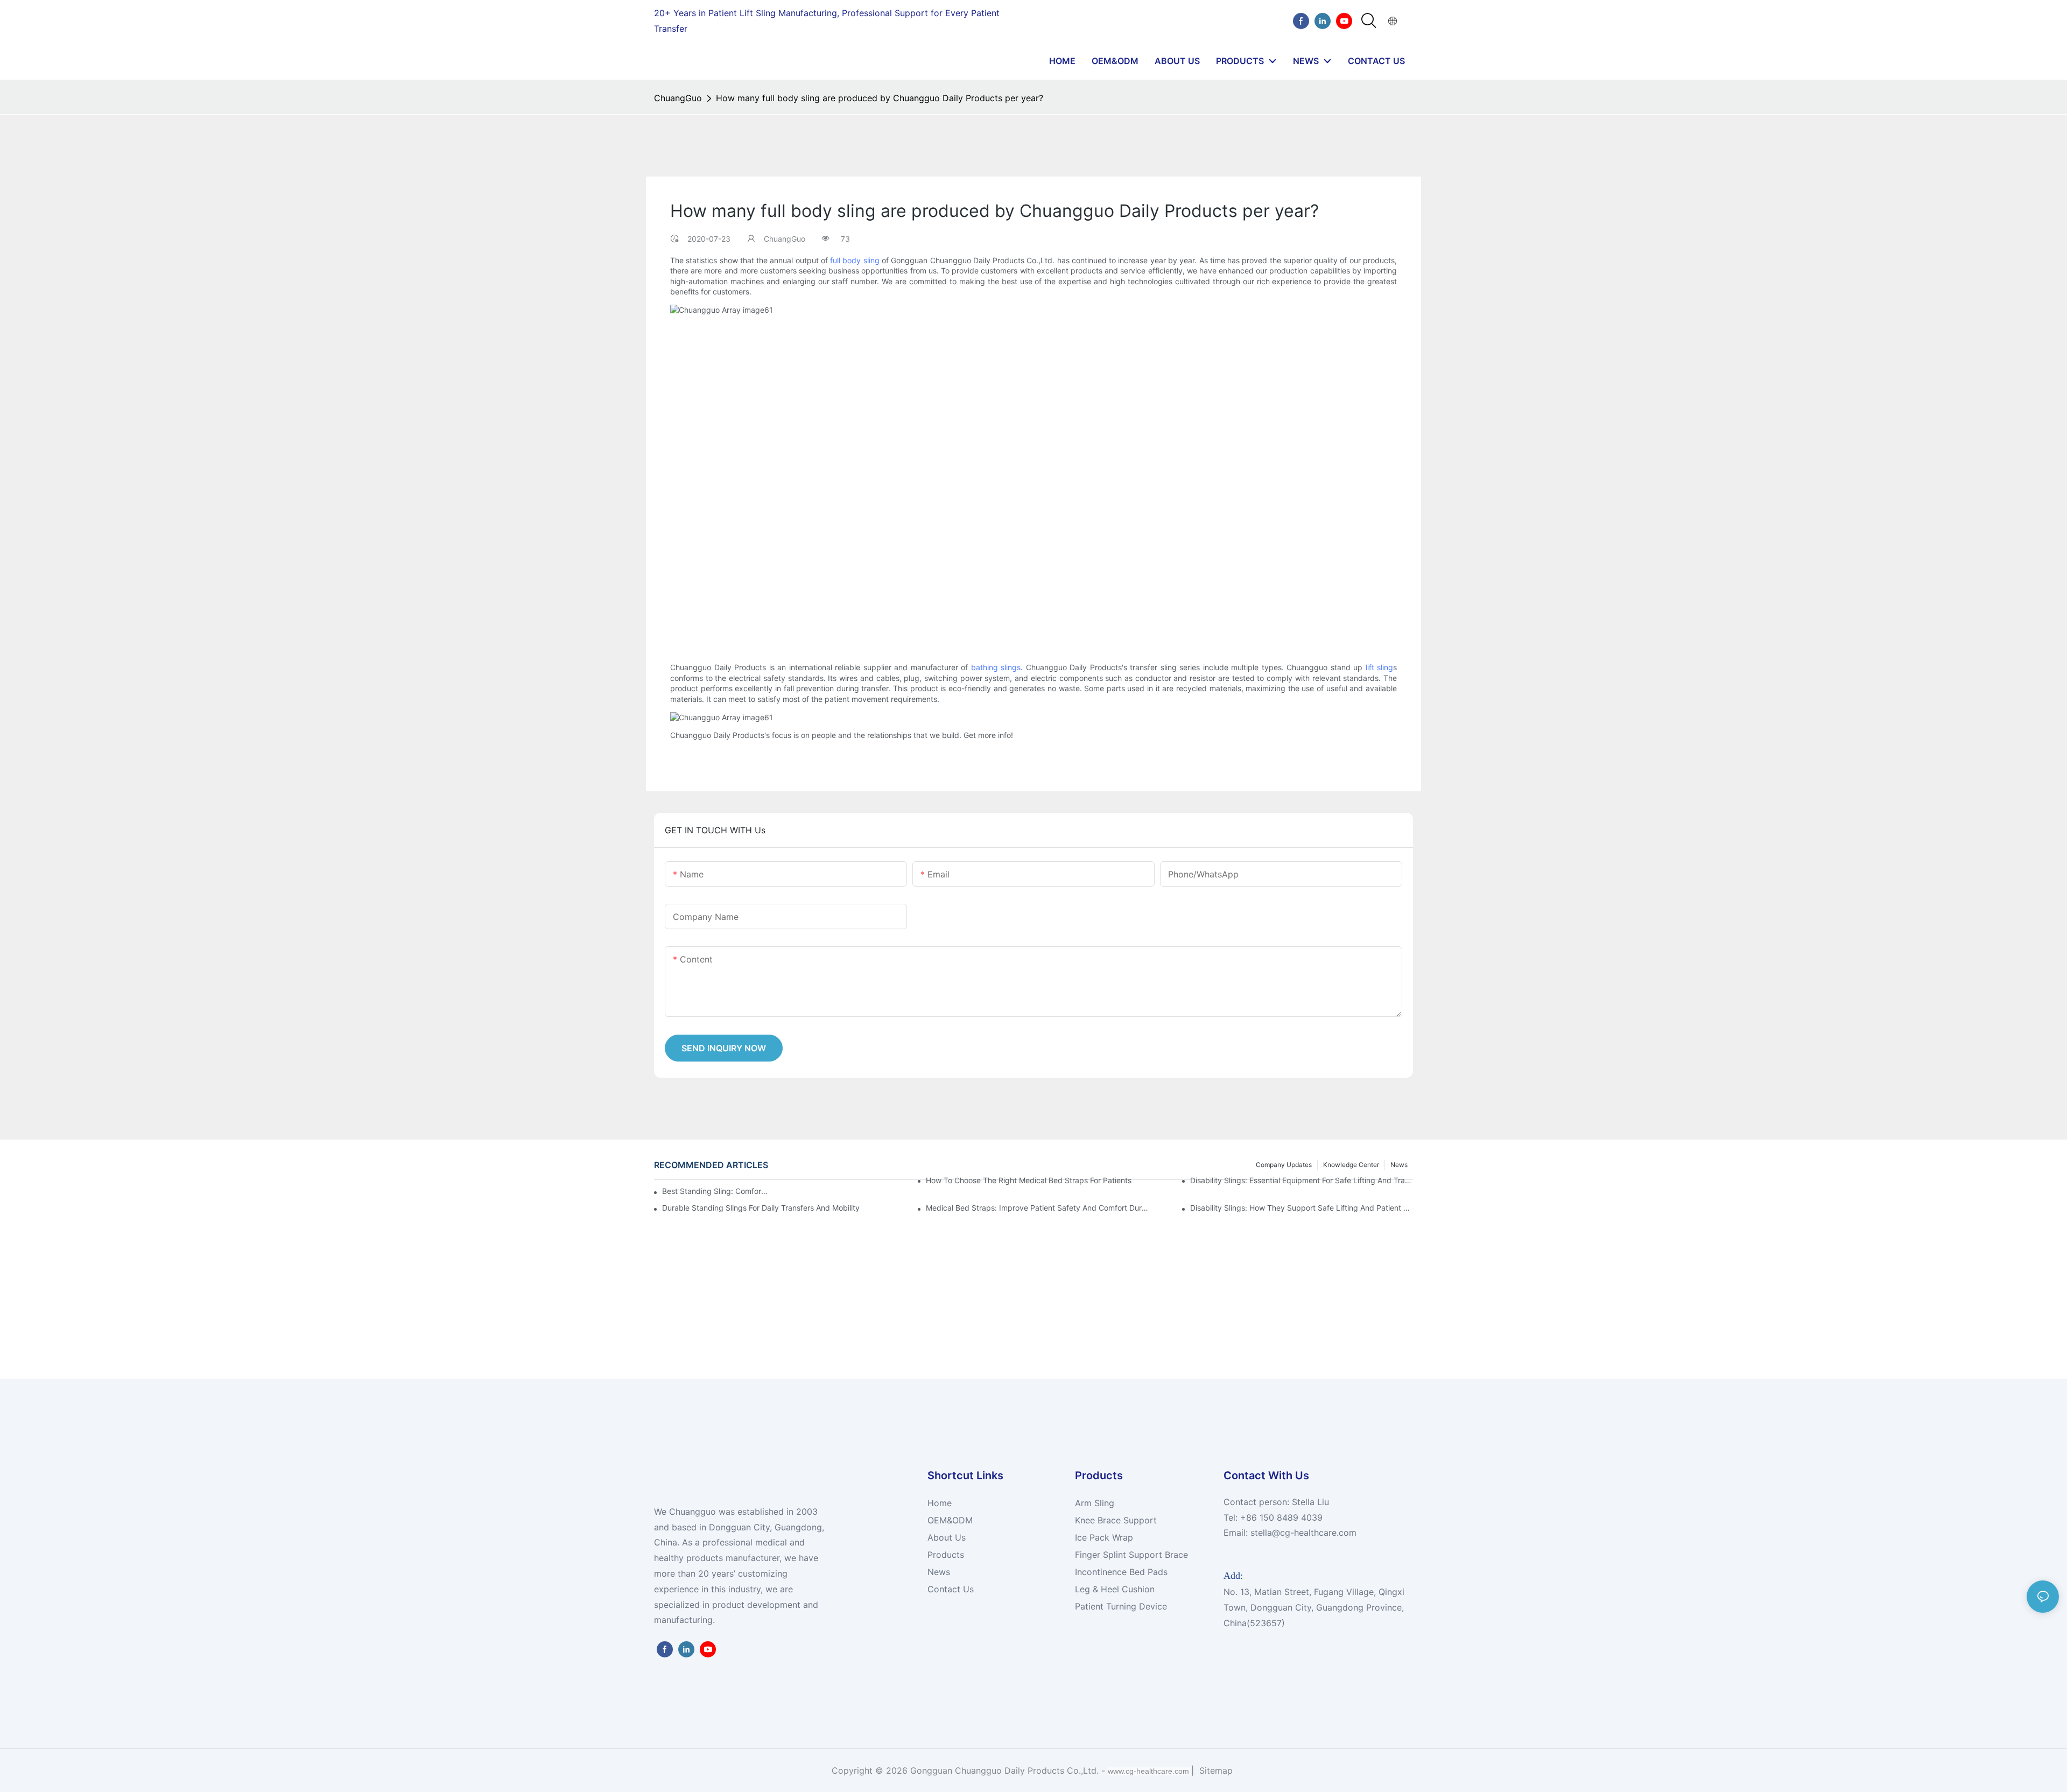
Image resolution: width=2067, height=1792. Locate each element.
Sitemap (1215, 1770)
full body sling (855, 260)
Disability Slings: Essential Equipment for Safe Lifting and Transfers (1302, 1180)
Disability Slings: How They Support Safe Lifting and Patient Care (1302, 1208)
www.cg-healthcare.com (1149, 1771)
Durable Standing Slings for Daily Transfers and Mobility (761, 1208)
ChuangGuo (678, 98)
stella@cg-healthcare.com (1303, 1533)
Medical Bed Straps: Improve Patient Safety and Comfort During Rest (1037, 1208)
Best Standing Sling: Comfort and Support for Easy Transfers (716, 1191)
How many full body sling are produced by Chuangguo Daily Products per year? (880, 98)
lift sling (1380, 667)
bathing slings (996, 667)
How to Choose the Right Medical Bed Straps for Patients (1029, 1180)
